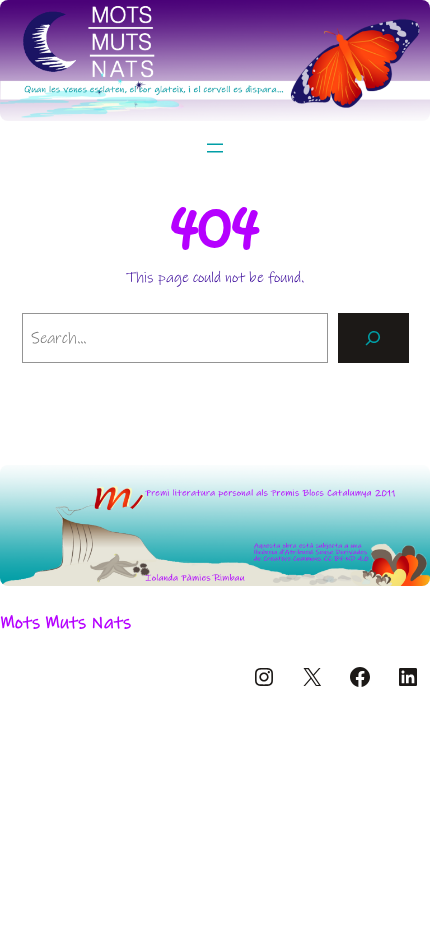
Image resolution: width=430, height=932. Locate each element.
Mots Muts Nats (65, 622)
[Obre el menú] (215, 148)
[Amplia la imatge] (404, 491)
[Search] (373, 337)
